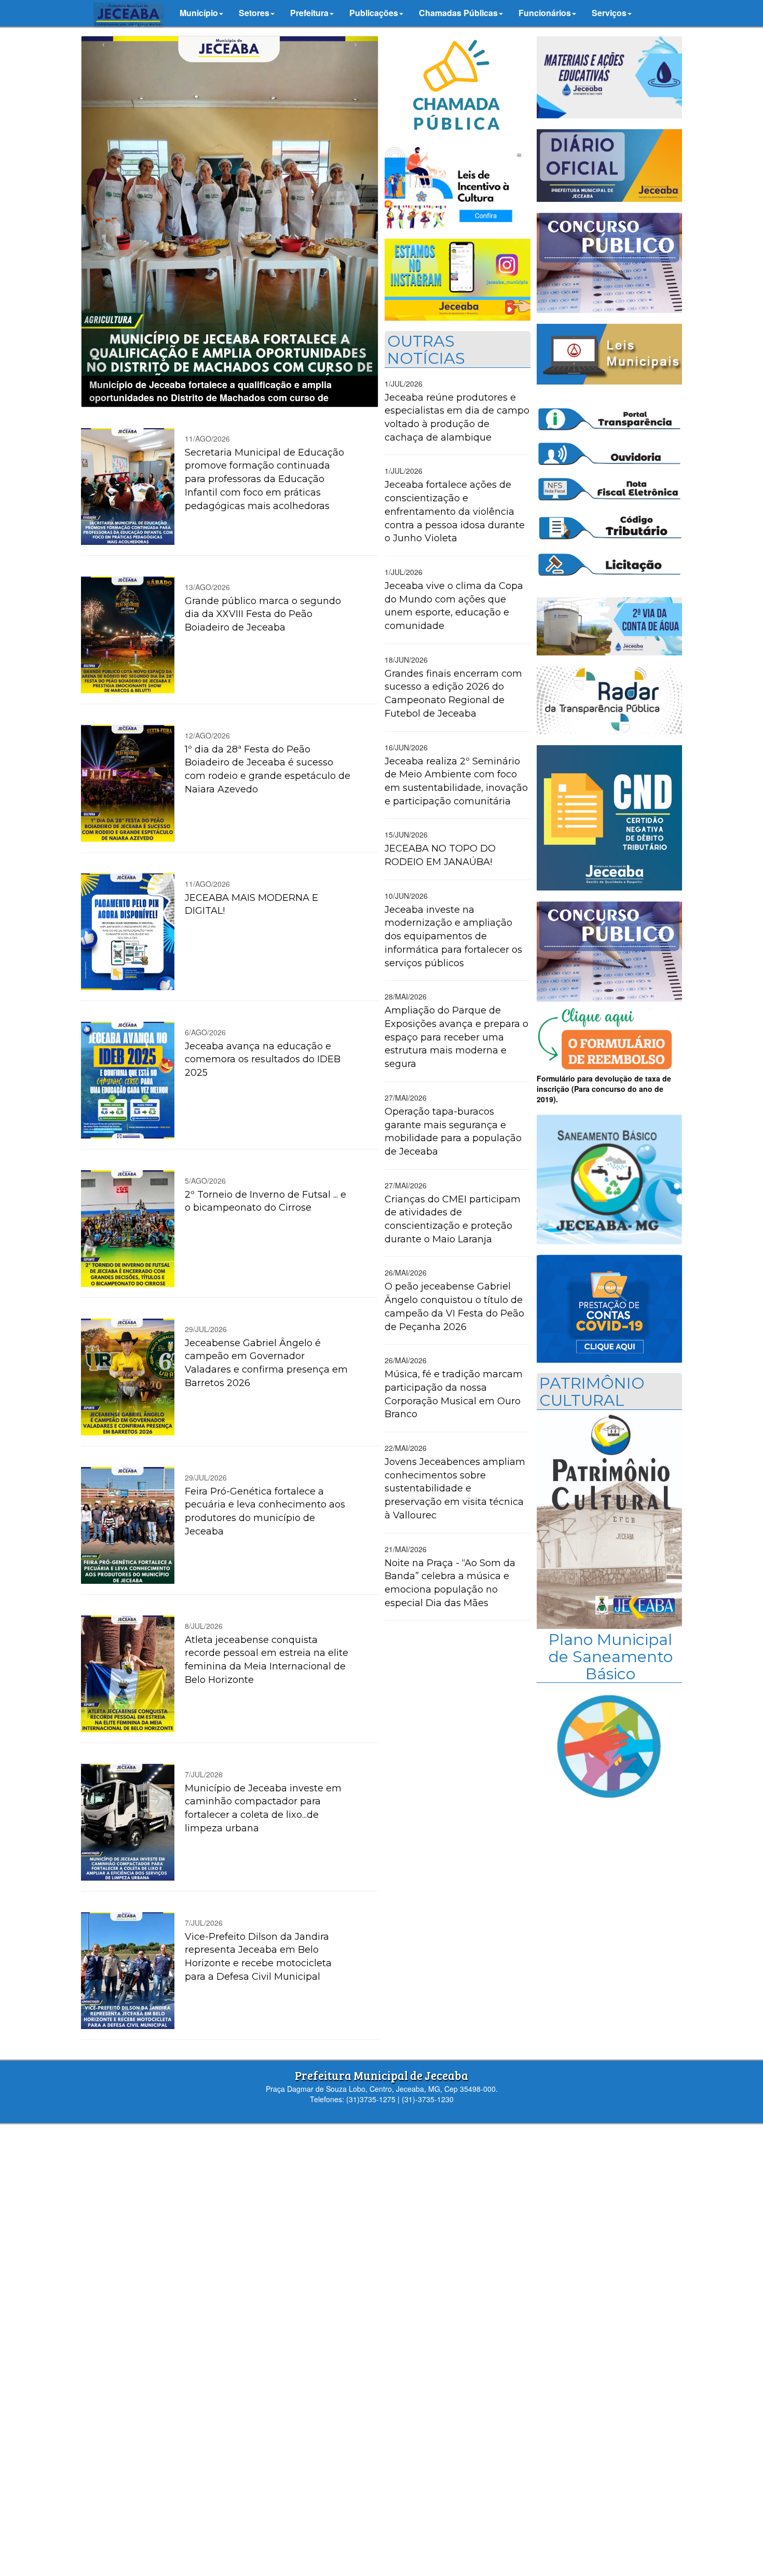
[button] (201, 13)
